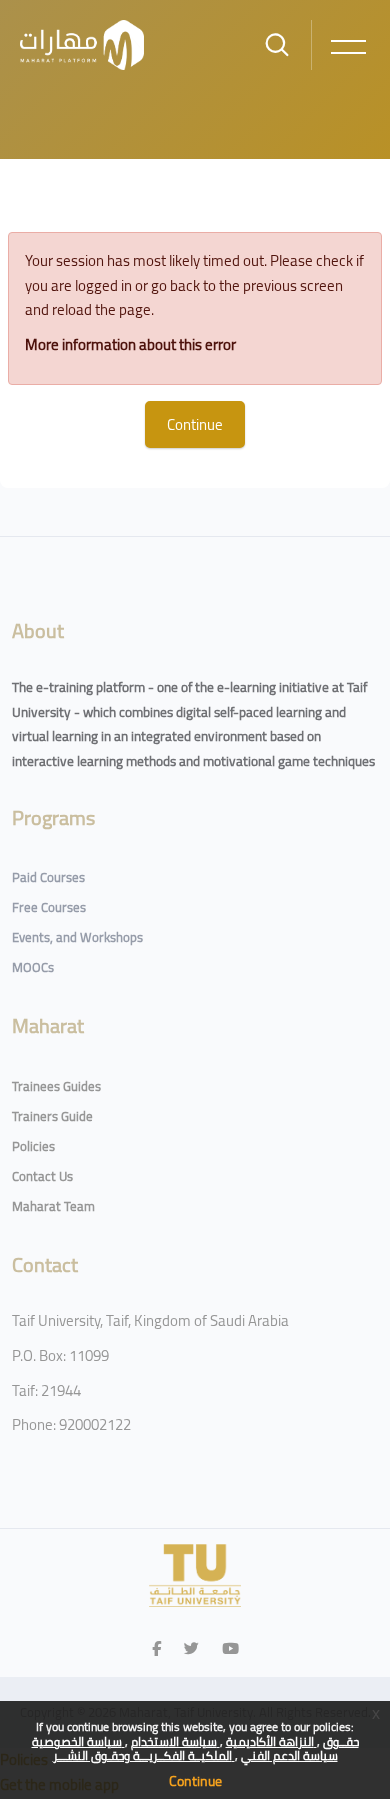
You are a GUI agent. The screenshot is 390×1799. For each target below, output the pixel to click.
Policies (33, 1146)
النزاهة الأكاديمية (271, 1741)
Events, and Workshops (77, 937)
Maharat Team (53, 1206)
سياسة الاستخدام (175, 1741)
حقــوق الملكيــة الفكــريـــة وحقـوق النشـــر (206, 1748)
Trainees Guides (56, 1086)
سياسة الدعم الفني (289, 1755)
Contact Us (42, 1176)
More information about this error (130, 344)
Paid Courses (48, 877)
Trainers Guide (52, 1116)
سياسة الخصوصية (78, 1741)
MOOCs (33, 967)
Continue (195, 1781)
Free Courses (49, 907)
